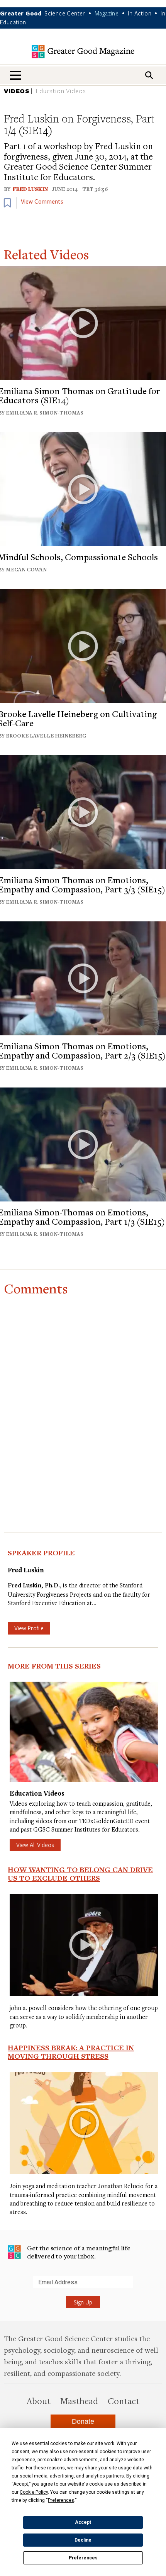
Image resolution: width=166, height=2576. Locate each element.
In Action (140, 13)
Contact (124, 2401)
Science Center (65, 13)
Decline (83, 2540)
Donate (83, 2421)
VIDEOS (17, 91)
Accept (83, 2522)
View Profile (29, 1628)
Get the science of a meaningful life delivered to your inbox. (79, 2252)
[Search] (149, 75)
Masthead (79, 2401)
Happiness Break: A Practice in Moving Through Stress (71, 2052)
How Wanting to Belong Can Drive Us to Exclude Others (80, 1874)
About (39, 2401)
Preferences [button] (61, 2500)
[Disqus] (83, 1397)
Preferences (83, 2558)
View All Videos (35, 1845)
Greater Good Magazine (83, 52)
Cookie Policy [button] (34, 2492)
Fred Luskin (30, 189)
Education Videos (61, 91)
